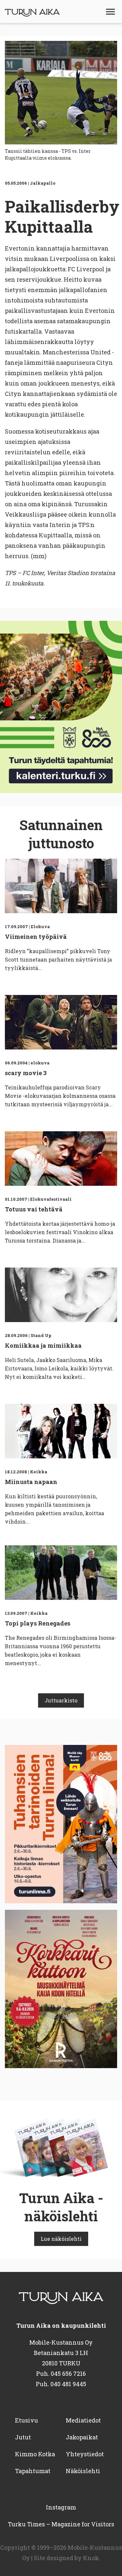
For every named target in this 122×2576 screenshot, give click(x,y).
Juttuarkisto (61, 1700)
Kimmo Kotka (35, 2454)
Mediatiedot (83, 2420)
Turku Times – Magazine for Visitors (61, 2524)
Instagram (61, 2507)
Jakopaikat (82, 2437)
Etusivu (27, 2420)
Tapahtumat (33, 2471)
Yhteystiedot (85, 2454)
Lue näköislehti (61, 2239)
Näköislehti (83, 2471)
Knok (91, 2558)
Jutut (23, 2437)
